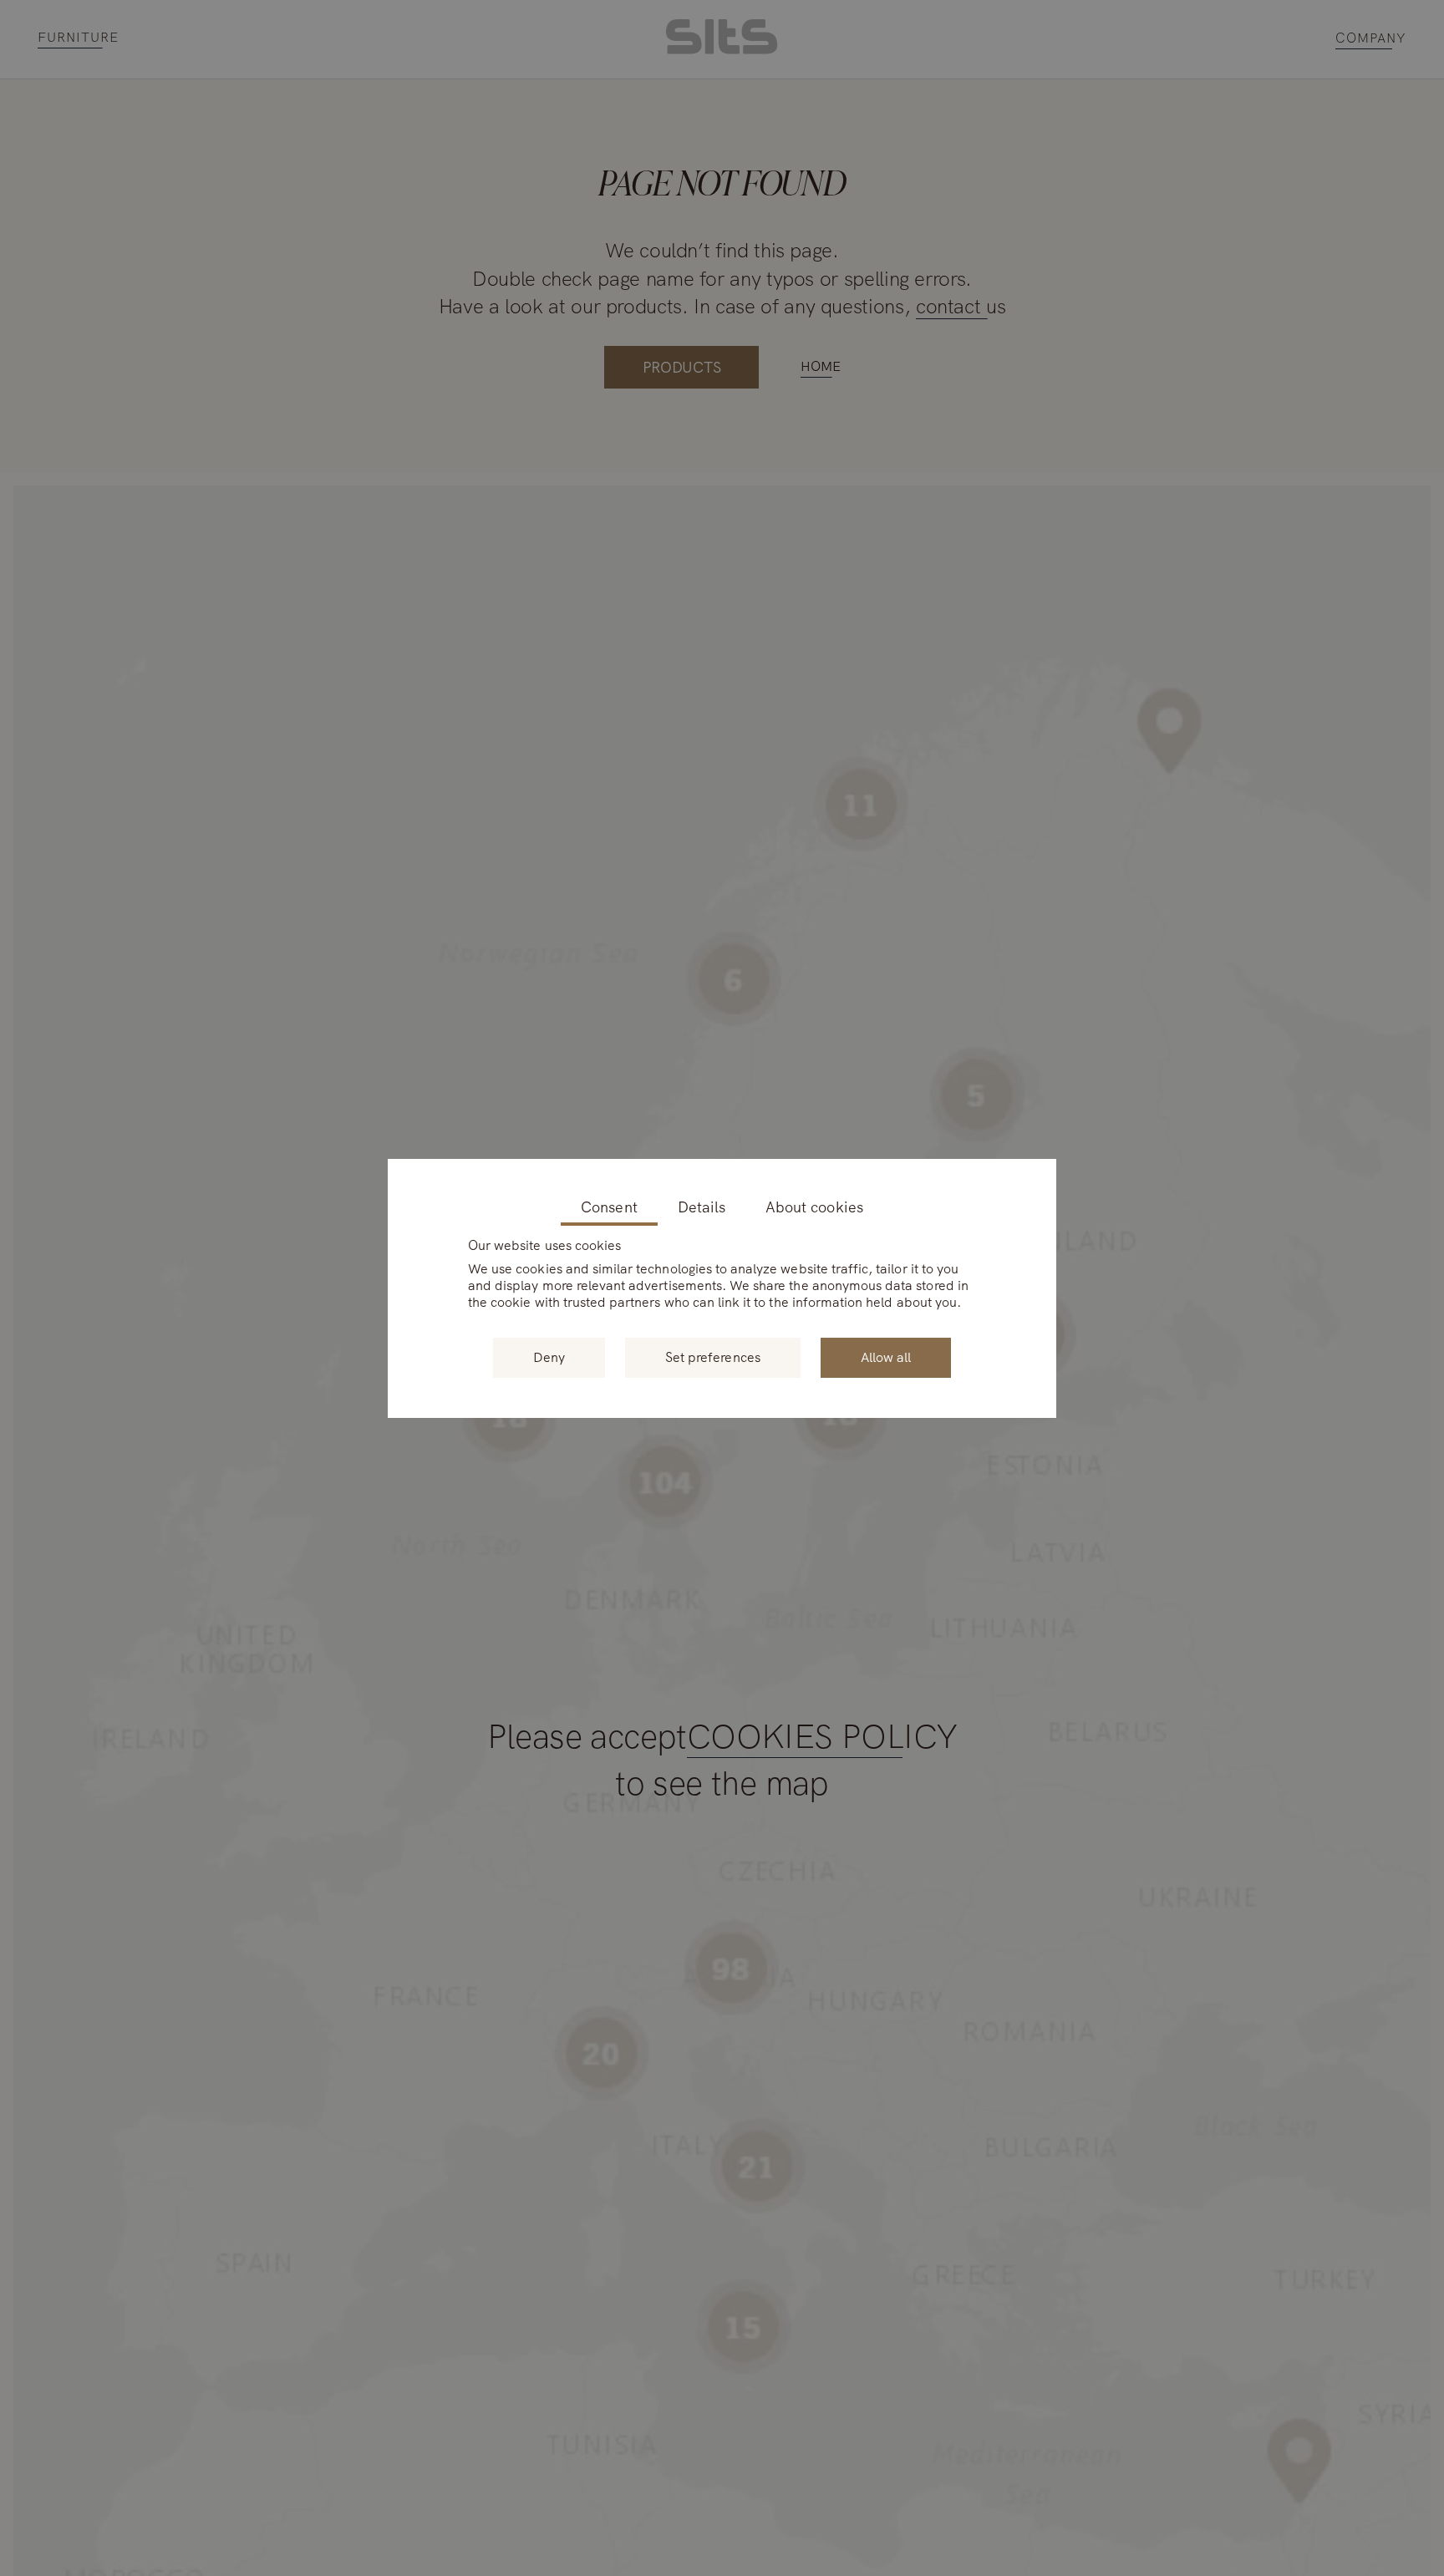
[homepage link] (722, 50)
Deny (549, 1357)
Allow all (886, 1357)
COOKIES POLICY (822, 1738)
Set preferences (713, 1357)
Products (682, 367)
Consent (609, 1208)
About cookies (814, 1208)
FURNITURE (78, 38)
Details (702, 1208)
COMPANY (1371, 39)
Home (820, 366)
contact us (961, 306)
